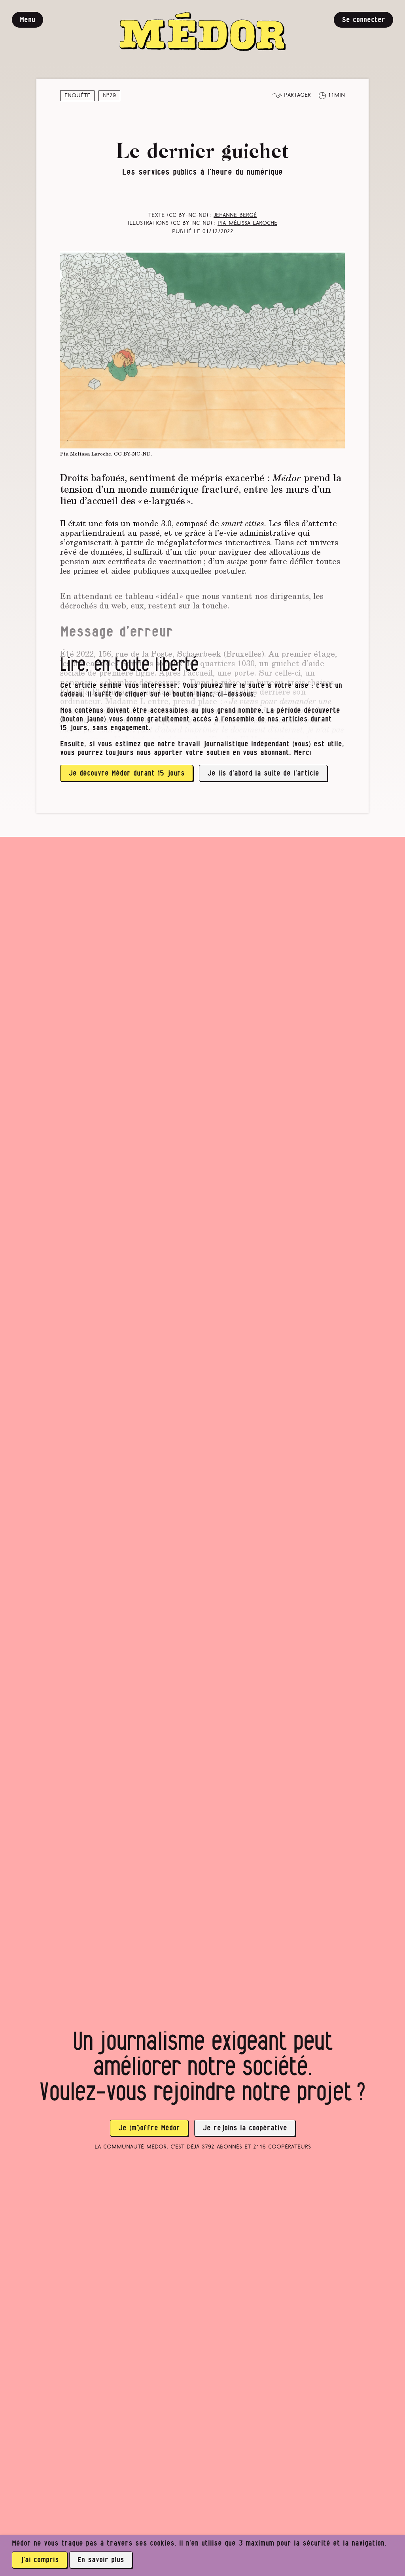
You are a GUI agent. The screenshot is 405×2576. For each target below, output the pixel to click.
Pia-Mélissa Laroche (247, 223)
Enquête (77, 96)
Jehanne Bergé (235, 216)
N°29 (109, 96)
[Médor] (202, 31)
